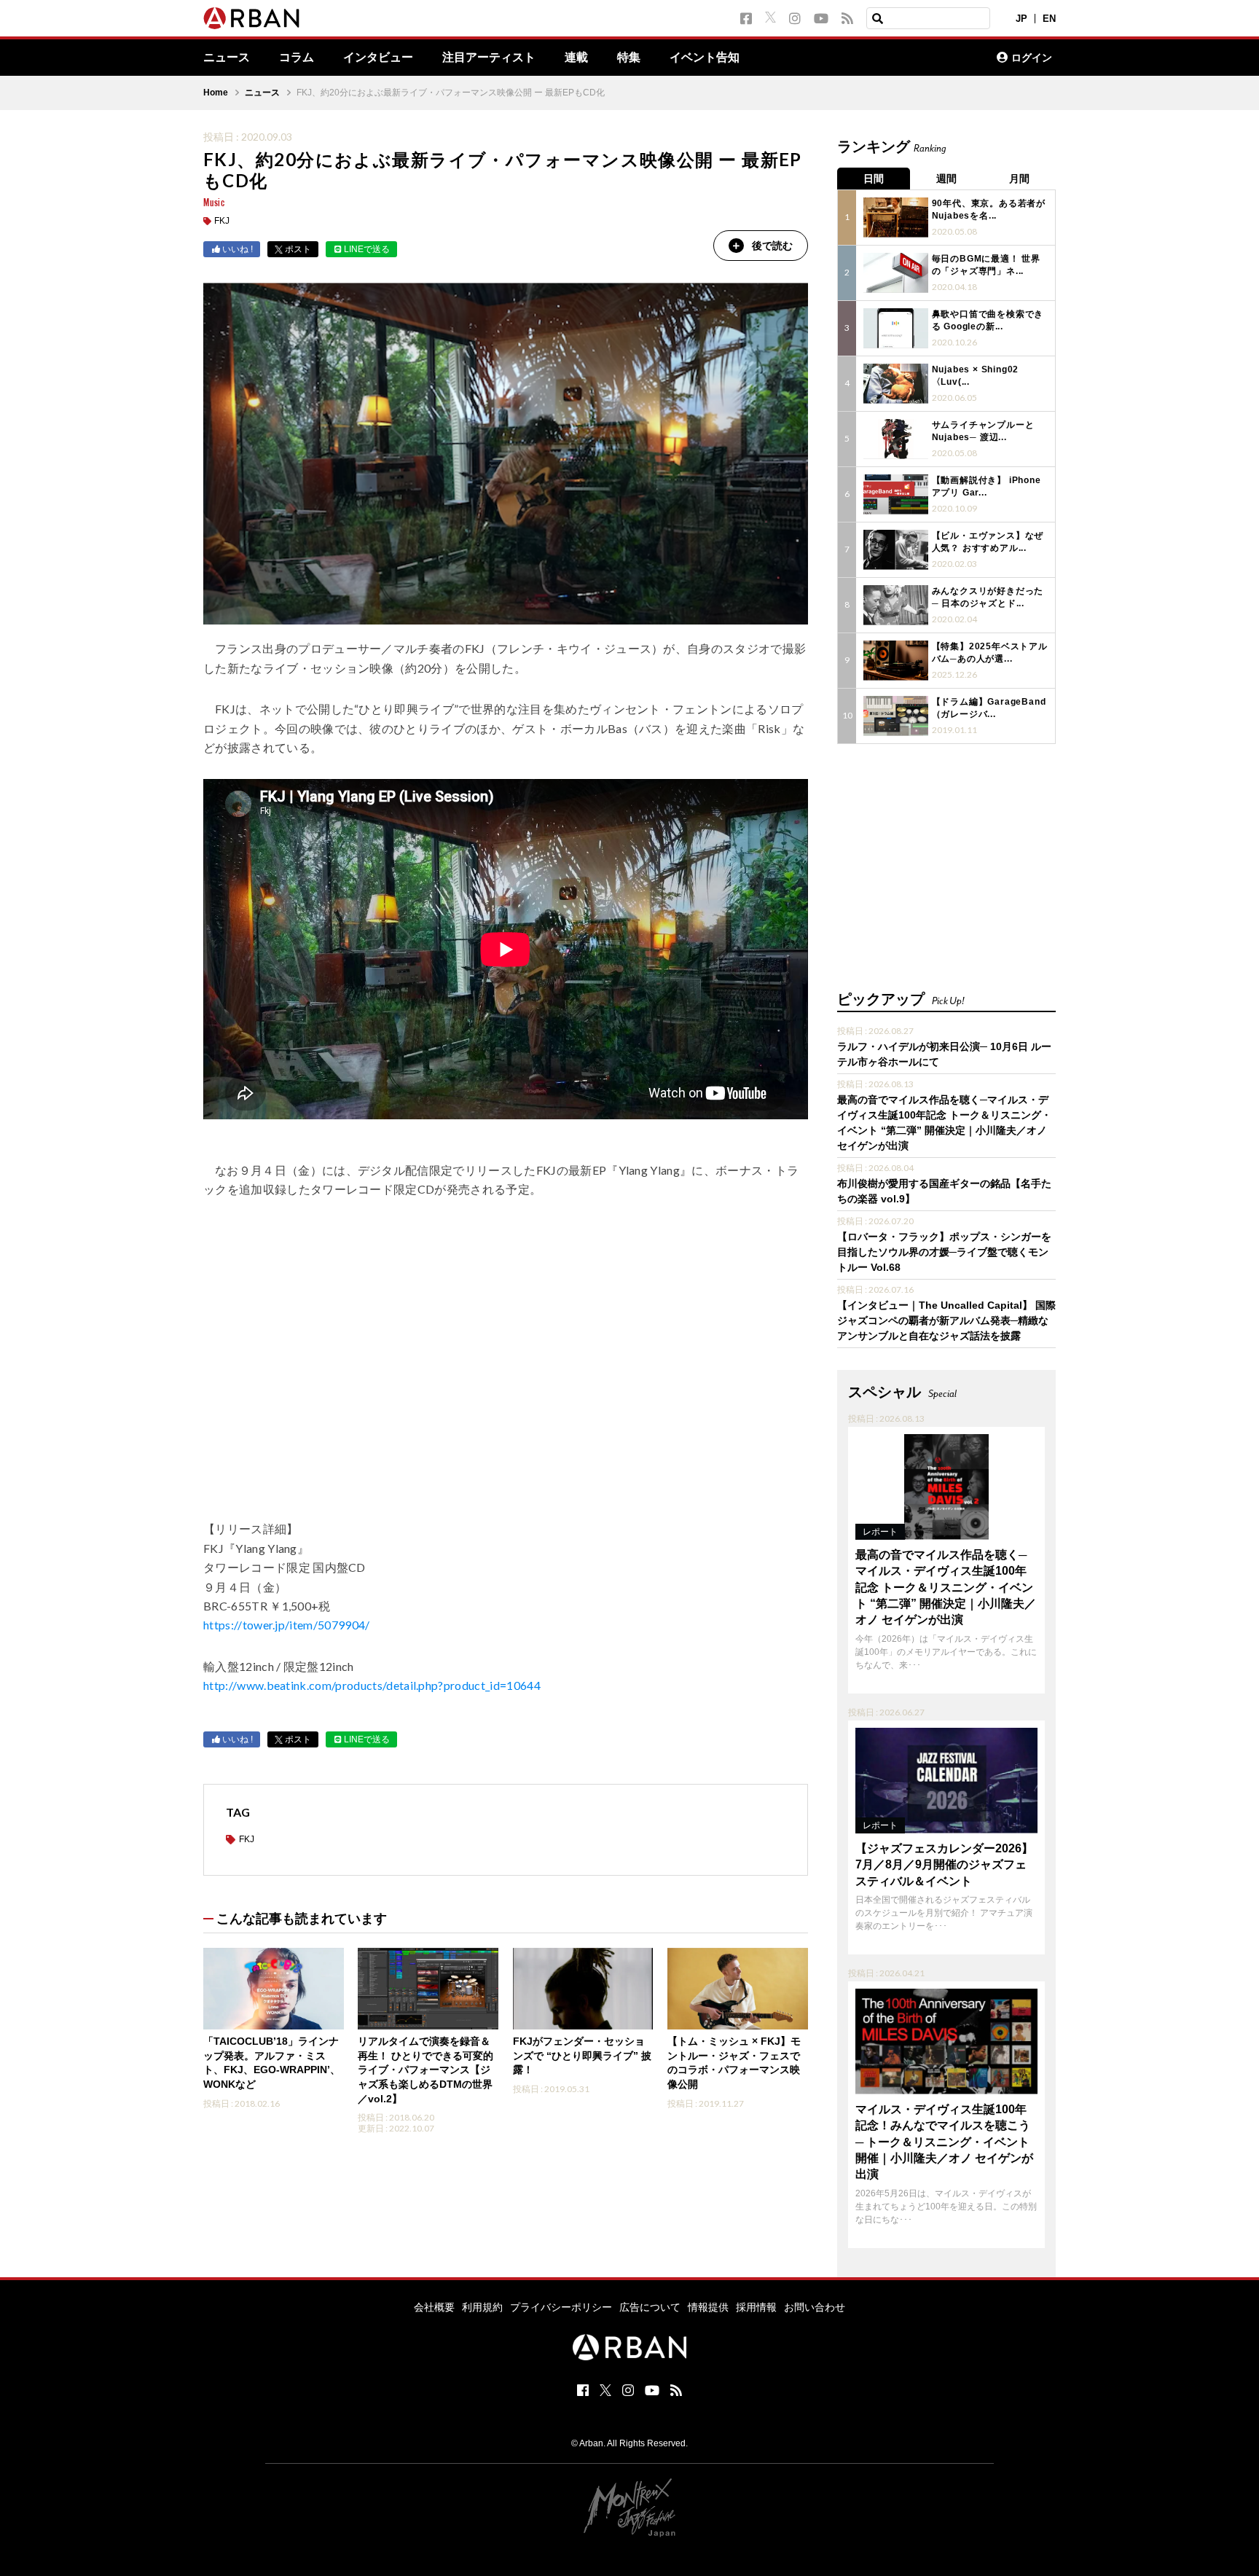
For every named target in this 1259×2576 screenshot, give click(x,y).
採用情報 (756, 2307)
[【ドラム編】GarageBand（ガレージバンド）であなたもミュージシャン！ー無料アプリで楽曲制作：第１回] (896, 716)
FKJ (222, 221)
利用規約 (482, 2307)
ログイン (1032, 58)
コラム (297, 58)
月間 (1019, 179)
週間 (946, 179)
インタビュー (378, 58)
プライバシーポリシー (561, 2307)
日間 (874, 179)
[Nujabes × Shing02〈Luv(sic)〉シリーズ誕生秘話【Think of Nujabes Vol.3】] (896, 384)
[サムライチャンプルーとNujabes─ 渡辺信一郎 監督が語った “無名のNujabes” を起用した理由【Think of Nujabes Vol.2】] (896, 439)
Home (216, 93)
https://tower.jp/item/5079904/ (287, 1625)
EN (1049, 19)
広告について (650, 2307)
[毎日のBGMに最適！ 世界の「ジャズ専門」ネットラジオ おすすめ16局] (896, 273)
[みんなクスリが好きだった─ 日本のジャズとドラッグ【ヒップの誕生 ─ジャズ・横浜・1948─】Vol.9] (896, 605)
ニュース (227, 58)
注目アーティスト (489, 58)
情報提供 (708, 2307)
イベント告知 (705, 58)
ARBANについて (922, 58)
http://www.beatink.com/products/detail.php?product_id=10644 (372, 1685)
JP (1021, 19)
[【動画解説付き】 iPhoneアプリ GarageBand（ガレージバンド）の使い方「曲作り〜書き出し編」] (896, 494)
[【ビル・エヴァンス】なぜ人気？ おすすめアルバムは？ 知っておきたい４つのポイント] (896, 550)
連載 (576, 58)
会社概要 (434, 2307)
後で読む (772, 246)
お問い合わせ (815, 2307)
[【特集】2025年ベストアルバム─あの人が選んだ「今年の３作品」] (896, 661)
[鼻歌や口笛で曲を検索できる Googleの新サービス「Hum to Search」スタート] (896, 328)
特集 (629, 58)
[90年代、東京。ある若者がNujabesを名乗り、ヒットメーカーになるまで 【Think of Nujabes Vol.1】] (896, 218)
